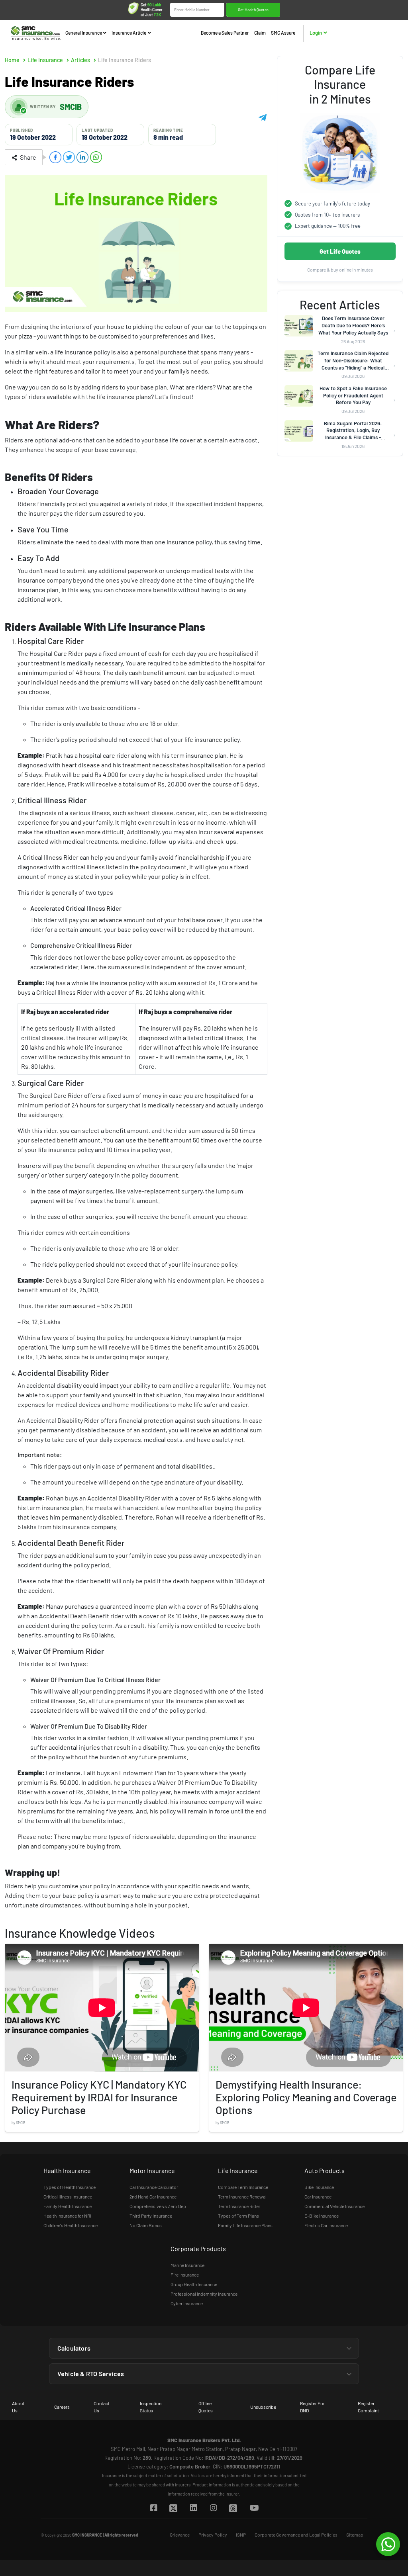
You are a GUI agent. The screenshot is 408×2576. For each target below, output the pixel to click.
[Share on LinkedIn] (82, 157)
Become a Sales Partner (225, 33)
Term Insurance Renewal (242, 2197)
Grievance (180, 2535)
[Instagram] (213, 2508)
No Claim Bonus (146, 2225)
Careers (62, 2407)
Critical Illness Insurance (68, 2197)
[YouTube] (254, 2508)
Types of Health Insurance (70, 2187)
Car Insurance (318, 2197)
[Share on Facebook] (55, 157)
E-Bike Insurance (322, 2216)
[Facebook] (153, 2508)
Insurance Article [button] (129, 33)
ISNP (241, 2535)
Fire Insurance (185, 2275)
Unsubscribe (263, 2407)
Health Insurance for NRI (67, 2216)
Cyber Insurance (187, 2303)
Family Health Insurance (68, 2206)
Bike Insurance (319, 2187)
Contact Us (102, 2407)
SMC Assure (283, 33)
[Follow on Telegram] (263, 116)
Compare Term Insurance (243, 2187)
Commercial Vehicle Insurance (334, 2206)
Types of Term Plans (238, 2216)
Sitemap (355, 2535)
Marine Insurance (187, 2265)
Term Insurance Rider (239, 2206)
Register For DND (312, 2407)
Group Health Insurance (194, 2284)
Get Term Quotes (253, 10)
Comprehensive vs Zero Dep (158, 2206)
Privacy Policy (213, 2535)
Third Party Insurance (151, 2216)
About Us (18, 2407)
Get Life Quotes (340, 251)
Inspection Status (151, 2407)
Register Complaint (368, 2407)
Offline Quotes (206, 2407)
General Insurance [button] (84, 33)
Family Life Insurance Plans (245, 2225)
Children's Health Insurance (71, 2225)
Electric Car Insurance (326, 2225)
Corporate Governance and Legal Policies (296, 2535)
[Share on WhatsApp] (96, 157)
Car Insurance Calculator (154, 2187)
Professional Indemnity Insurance (204, 2294)
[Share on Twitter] (69, 157)
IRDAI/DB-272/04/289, (230, 2458)
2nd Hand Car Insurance (153, 2197)
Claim (260, 33)
